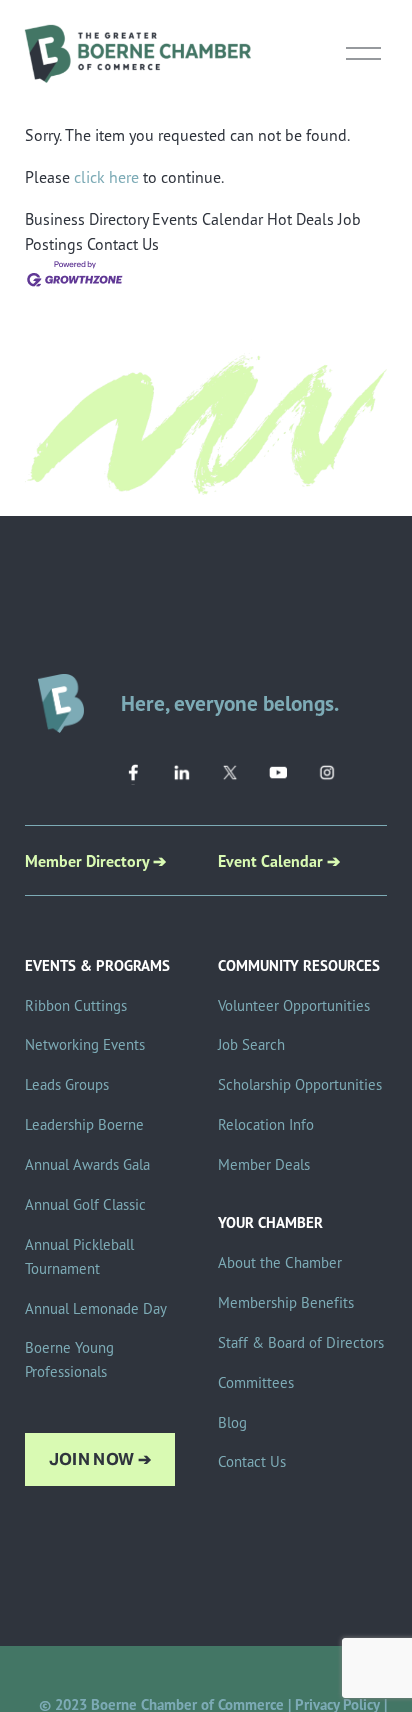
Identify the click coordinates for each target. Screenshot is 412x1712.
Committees (256, 1382)
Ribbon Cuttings (76, 1005)
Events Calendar (207, 219)
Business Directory (86, 219)
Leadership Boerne (84, 1124)
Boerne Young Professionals (69, 1359)
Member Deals (264, 1164)
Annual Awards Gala (87, 1164)
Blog (232, 1422)
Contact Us (123, 244)
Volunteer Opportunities (294, 1005)
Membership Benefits (286, 1302)
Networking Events (85, 1044)
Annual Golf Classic (85, 1204)
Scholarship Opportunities (300, 1084)
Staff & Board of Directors (301, 1342)
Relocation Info (266, 1124)
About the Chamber (280, 1262)
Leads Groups (67, 1084)
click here (106, 177)
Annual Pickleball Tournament (79, 1256)
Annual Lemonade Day (96, 1308)
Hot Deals (300, 219)
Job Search (251, 1044)
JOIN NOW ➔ (100, 1459)
